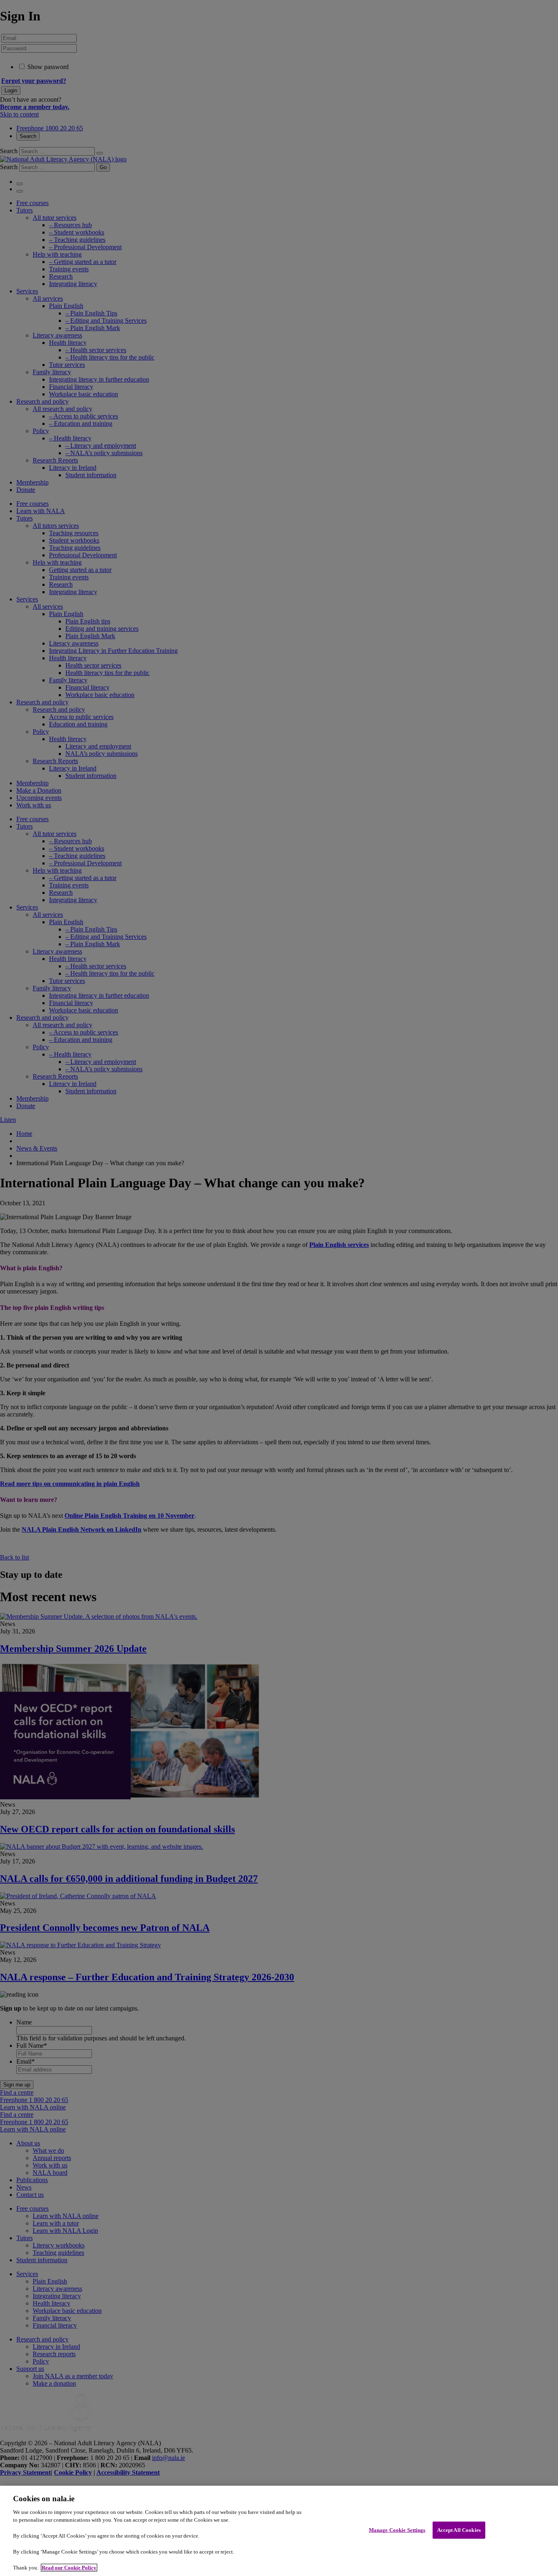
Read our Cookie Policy (69, 2568)
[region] (279, 2531)
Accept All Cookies (459, 2530)
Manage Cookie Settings (397, 2530)
